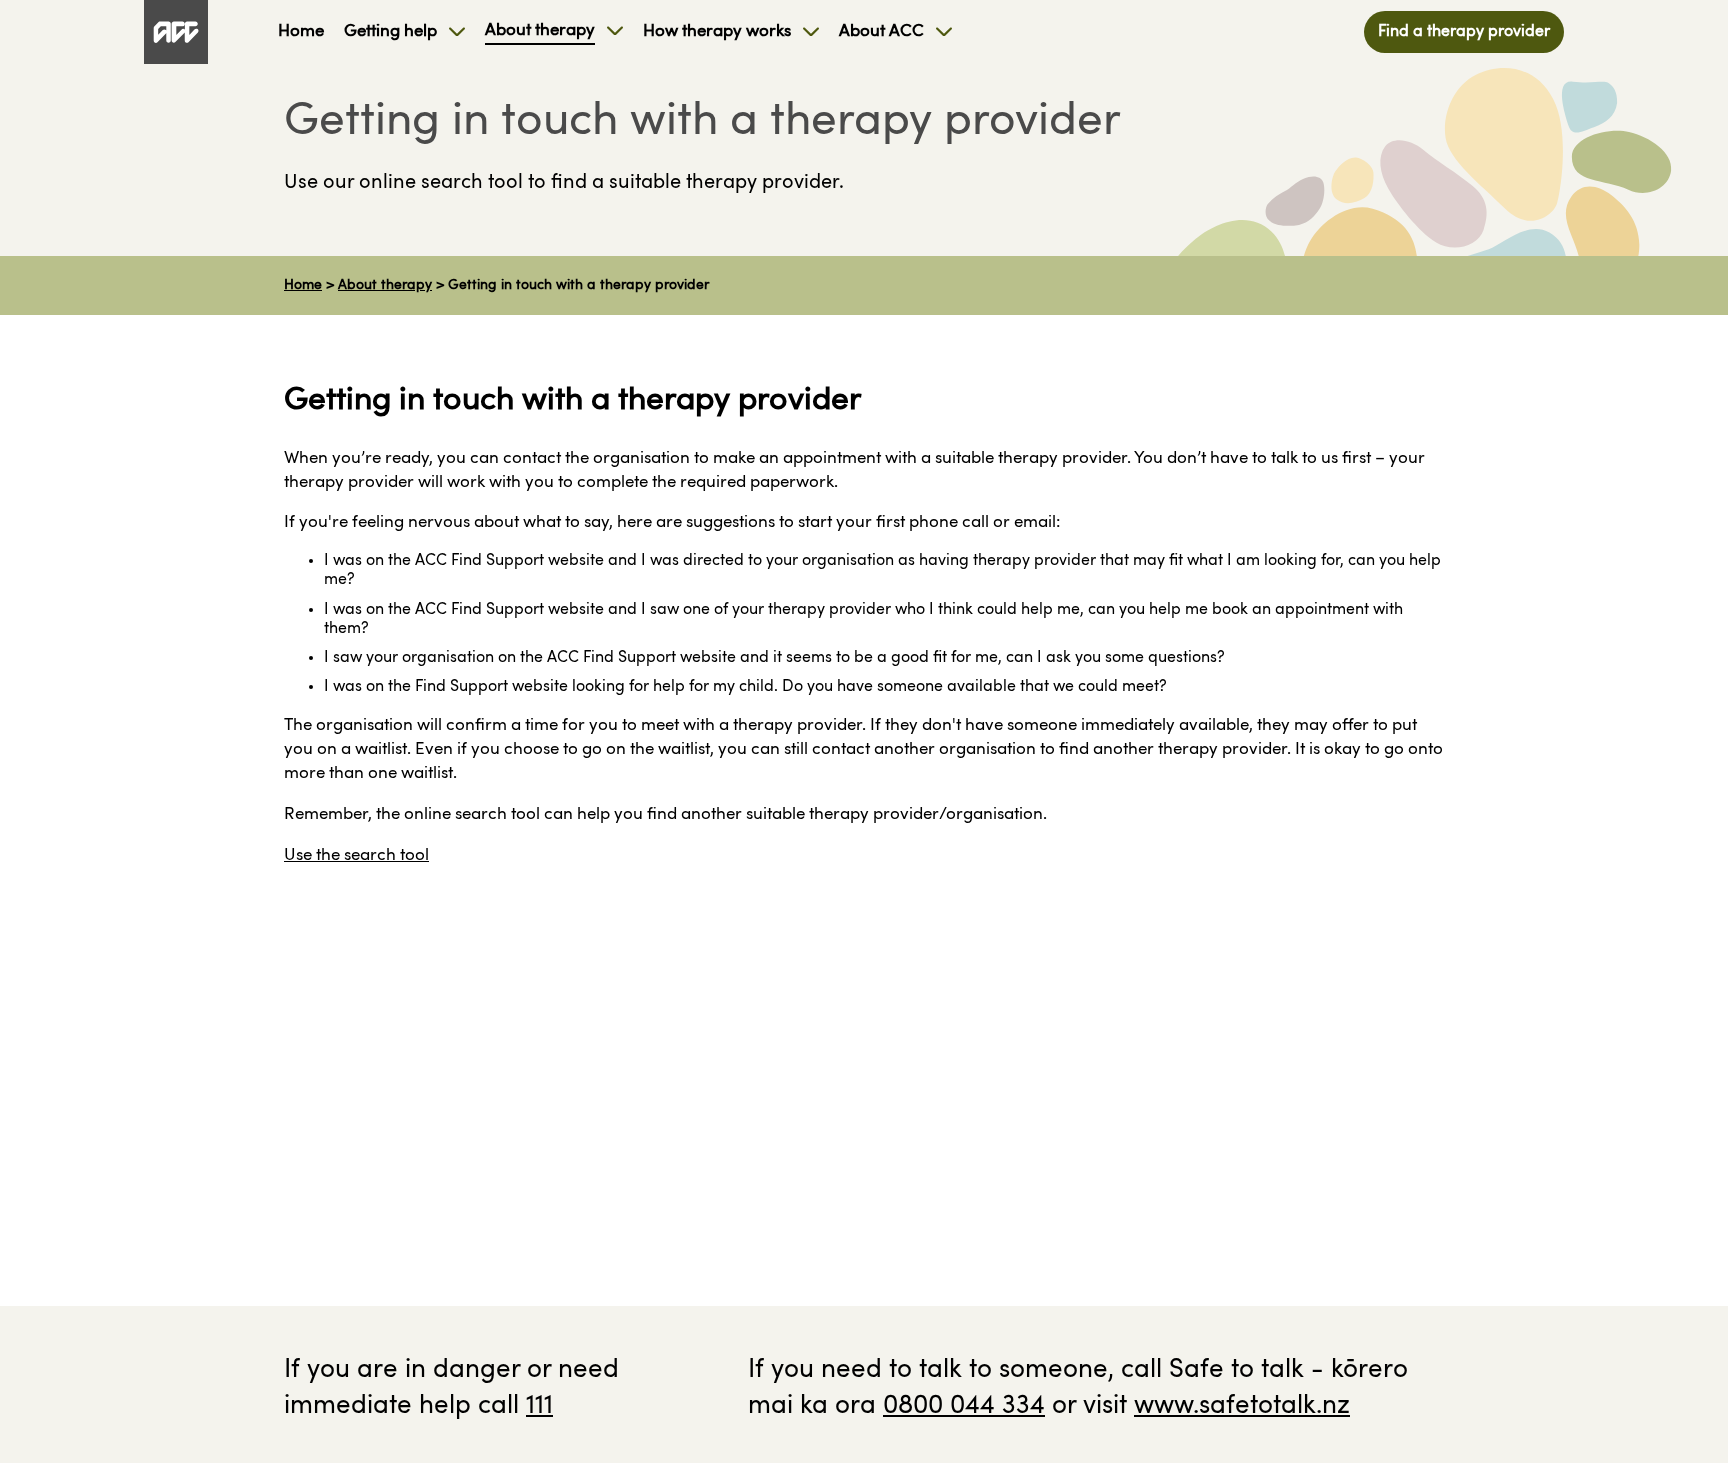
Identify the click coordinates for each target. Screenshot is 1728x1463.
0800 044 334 (964, 1406)
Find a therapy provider (1464, 32)
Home (303, 285)
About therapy (385, 285)
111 (539, 1406)
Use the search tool (356, 855)
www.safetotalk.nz (1242, 1406)
